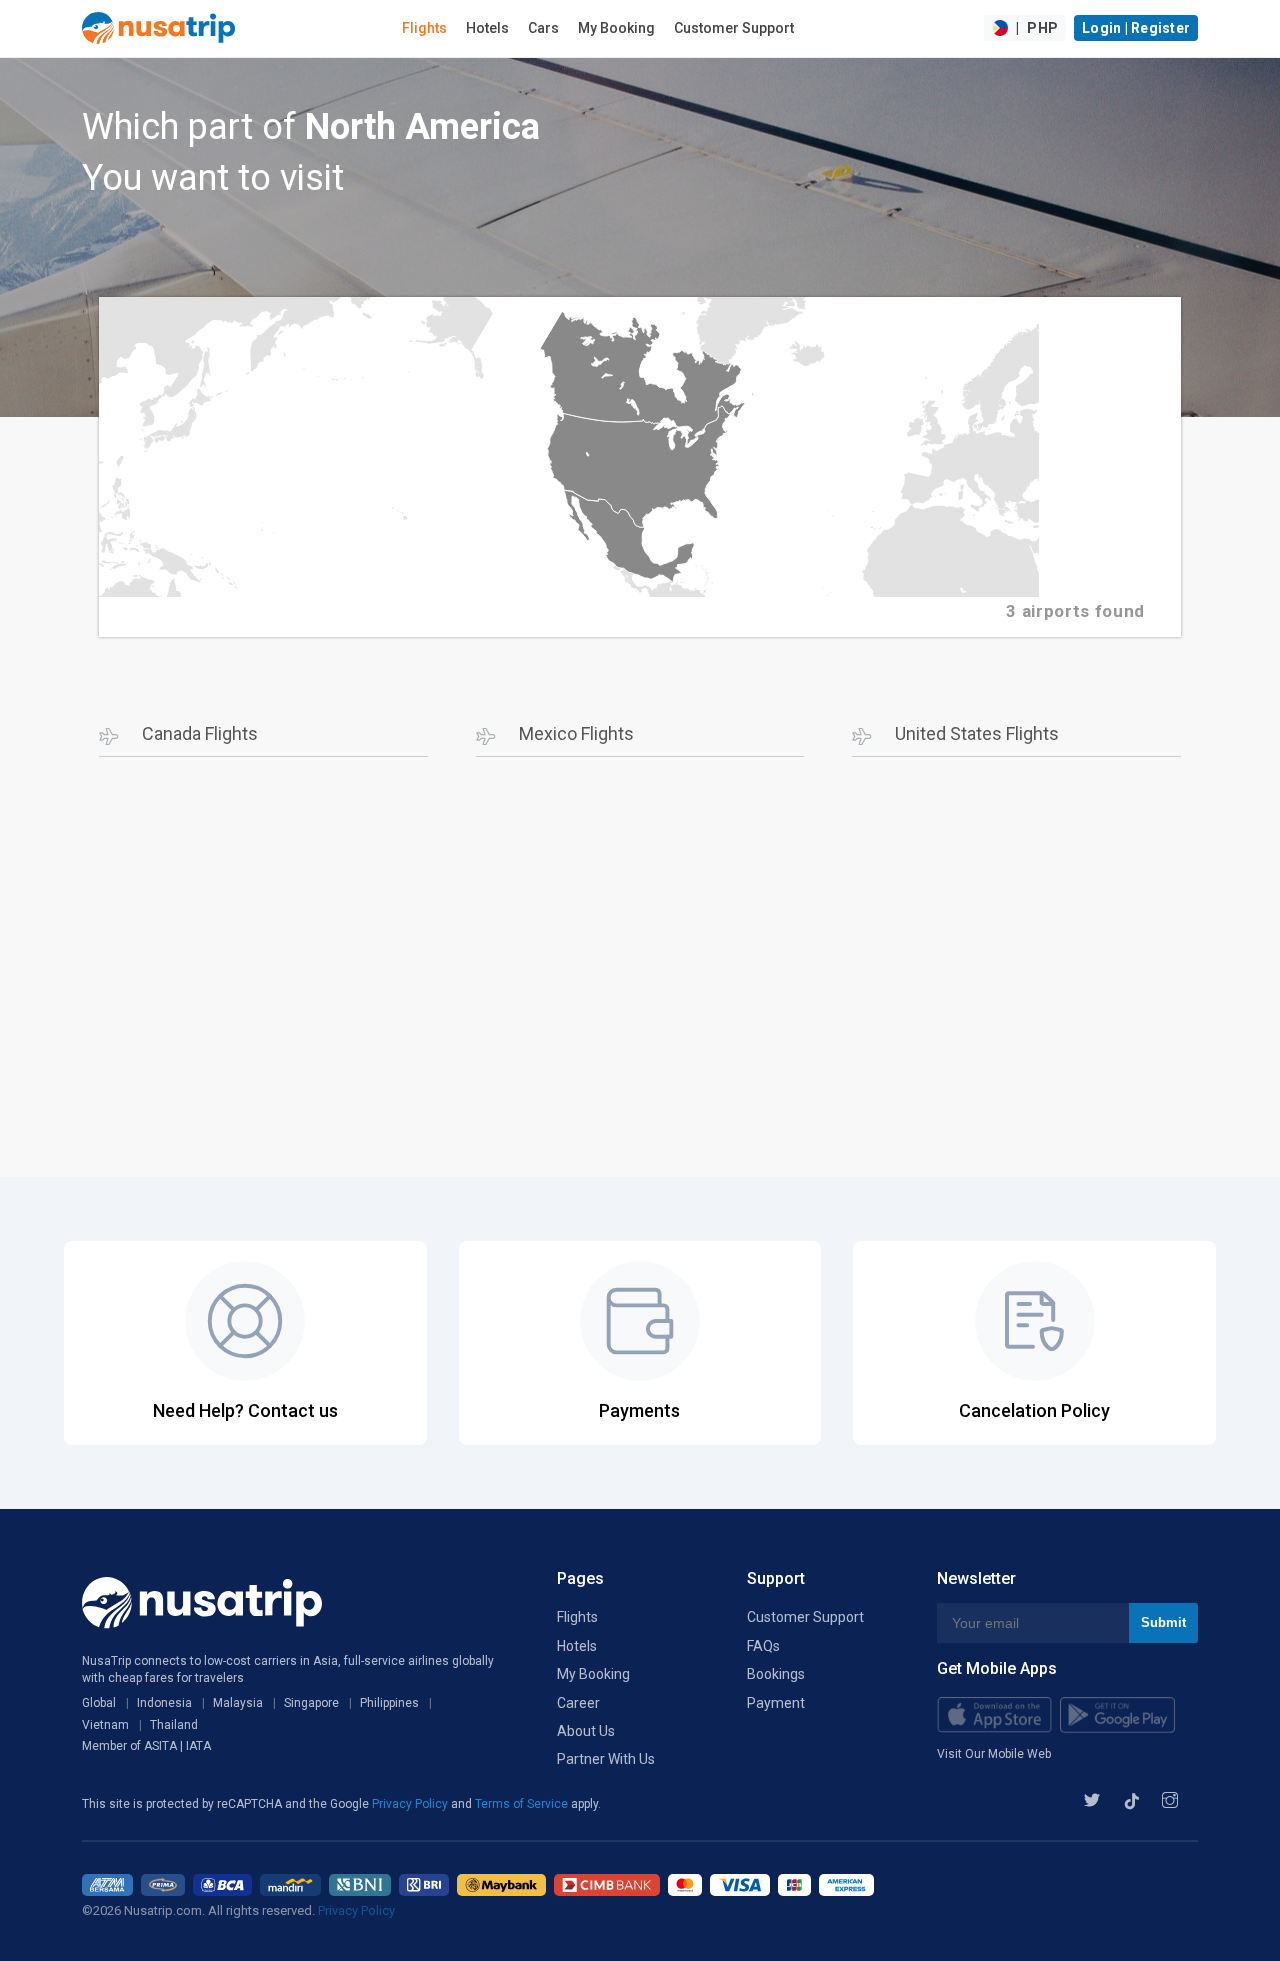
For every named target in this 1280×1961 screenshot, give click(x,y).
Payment (776, 1703)
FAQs (763, 1646)
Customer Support (734, 28)
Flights (424, 28)
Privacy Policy (411, 1804)
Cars (543, 28)
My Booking (616, 28)
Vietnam (105, 1725)
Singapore (311, 1703)
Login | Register (1136, 28)
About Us (586, 1731)
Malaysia (238, 1703)
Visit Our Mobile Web (994, 1754)
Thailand (174, 1725)
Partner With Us (606, 1759)
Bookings (776, 1674)
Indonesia (164, 1703)
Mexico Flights (576, 733)
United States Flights (977, 733)
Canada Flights (200, 733)
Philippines (389, 1703)
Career (578, 1703)
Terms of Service (523, 1804)
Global (99, 1703)
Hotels (487, 28)
